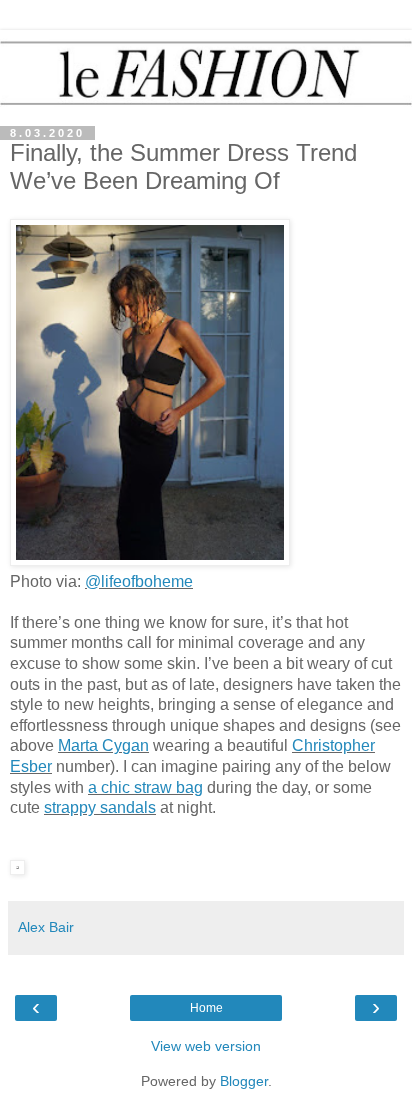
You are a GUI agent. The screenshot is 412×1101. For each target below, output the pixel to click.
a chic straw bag (145, 787)
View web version (206, 1046)
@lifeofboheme (139, 581)
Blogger (244, 1081)
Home (206, 1008)
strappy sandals (100, 807)
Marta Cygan (103, 745)
